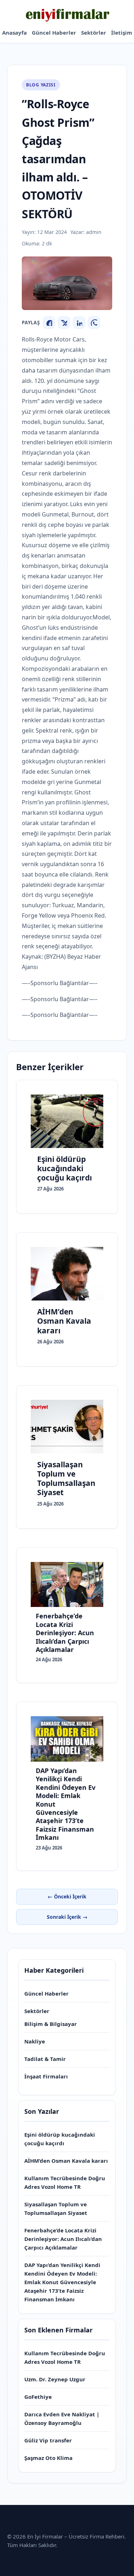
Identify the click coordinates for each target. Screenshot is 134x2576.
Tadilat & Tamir (45, 2059)
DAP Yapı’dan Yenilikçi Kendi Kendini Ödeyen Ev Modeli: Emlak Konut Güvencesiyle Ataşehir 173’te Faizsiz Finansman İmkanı (62, 2282)
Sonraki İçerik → (67, 1917)
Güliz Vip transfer (48, 2440)
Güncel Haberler (54, 33)
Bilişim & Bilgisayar (51, 2024)
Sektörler (94, 33)
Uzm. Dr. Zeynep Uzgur (55, 2379)
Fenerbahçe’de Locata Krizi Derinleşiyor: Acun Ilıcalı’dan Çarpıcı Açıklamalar (63, 2239)
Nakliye (35, 2041)
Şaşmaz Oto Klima (48, 2458)
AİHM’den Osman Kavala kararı (66, 2161)
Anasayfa (14, 33)
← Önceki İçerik (67, 1896)
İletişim (122, 33)
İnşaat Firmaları (46, 2076)
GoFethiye (38, 2397)
